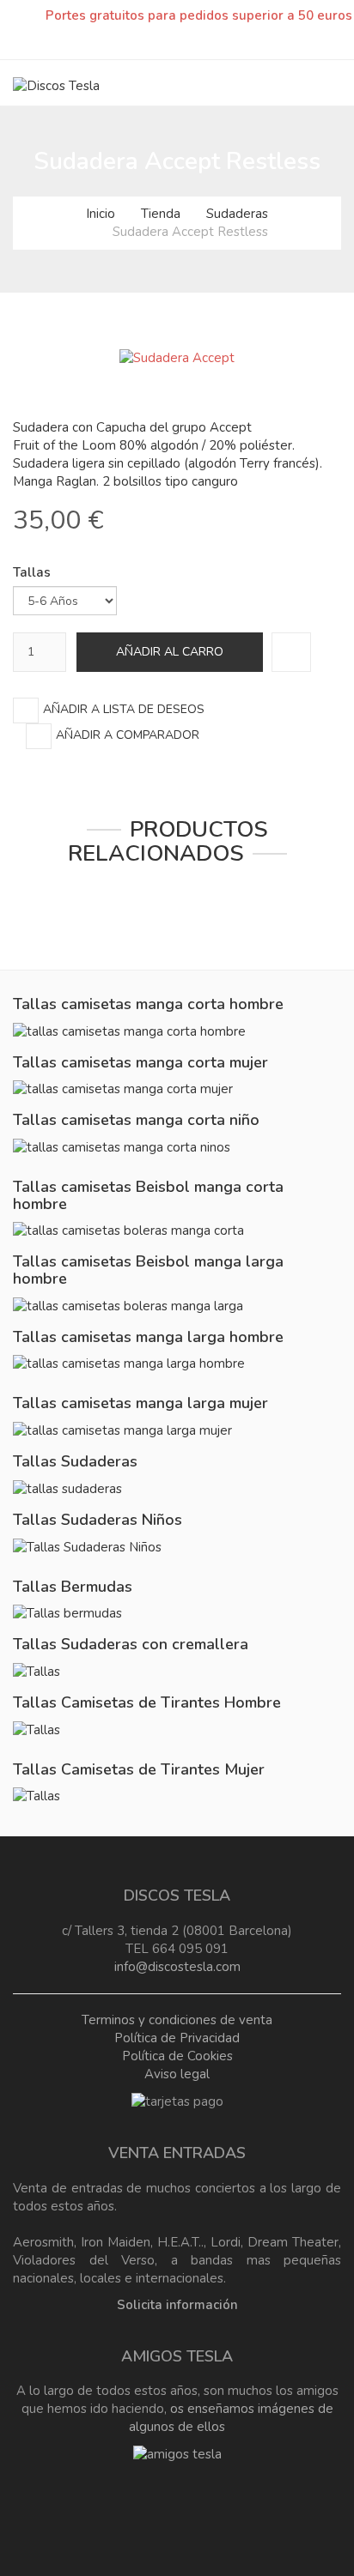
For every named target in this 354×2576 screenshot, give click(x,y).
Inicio (101, 214)
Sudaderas (237, 214)
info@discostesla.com (177, 1967)
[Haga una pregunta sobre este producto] (291, 652)
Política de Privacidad (177, 2038)
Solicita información (177, 2305)
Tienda (161, 214)
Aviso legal (177, 2074)
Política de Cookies (177, 2056)
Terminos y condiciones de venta (177, 2020)
